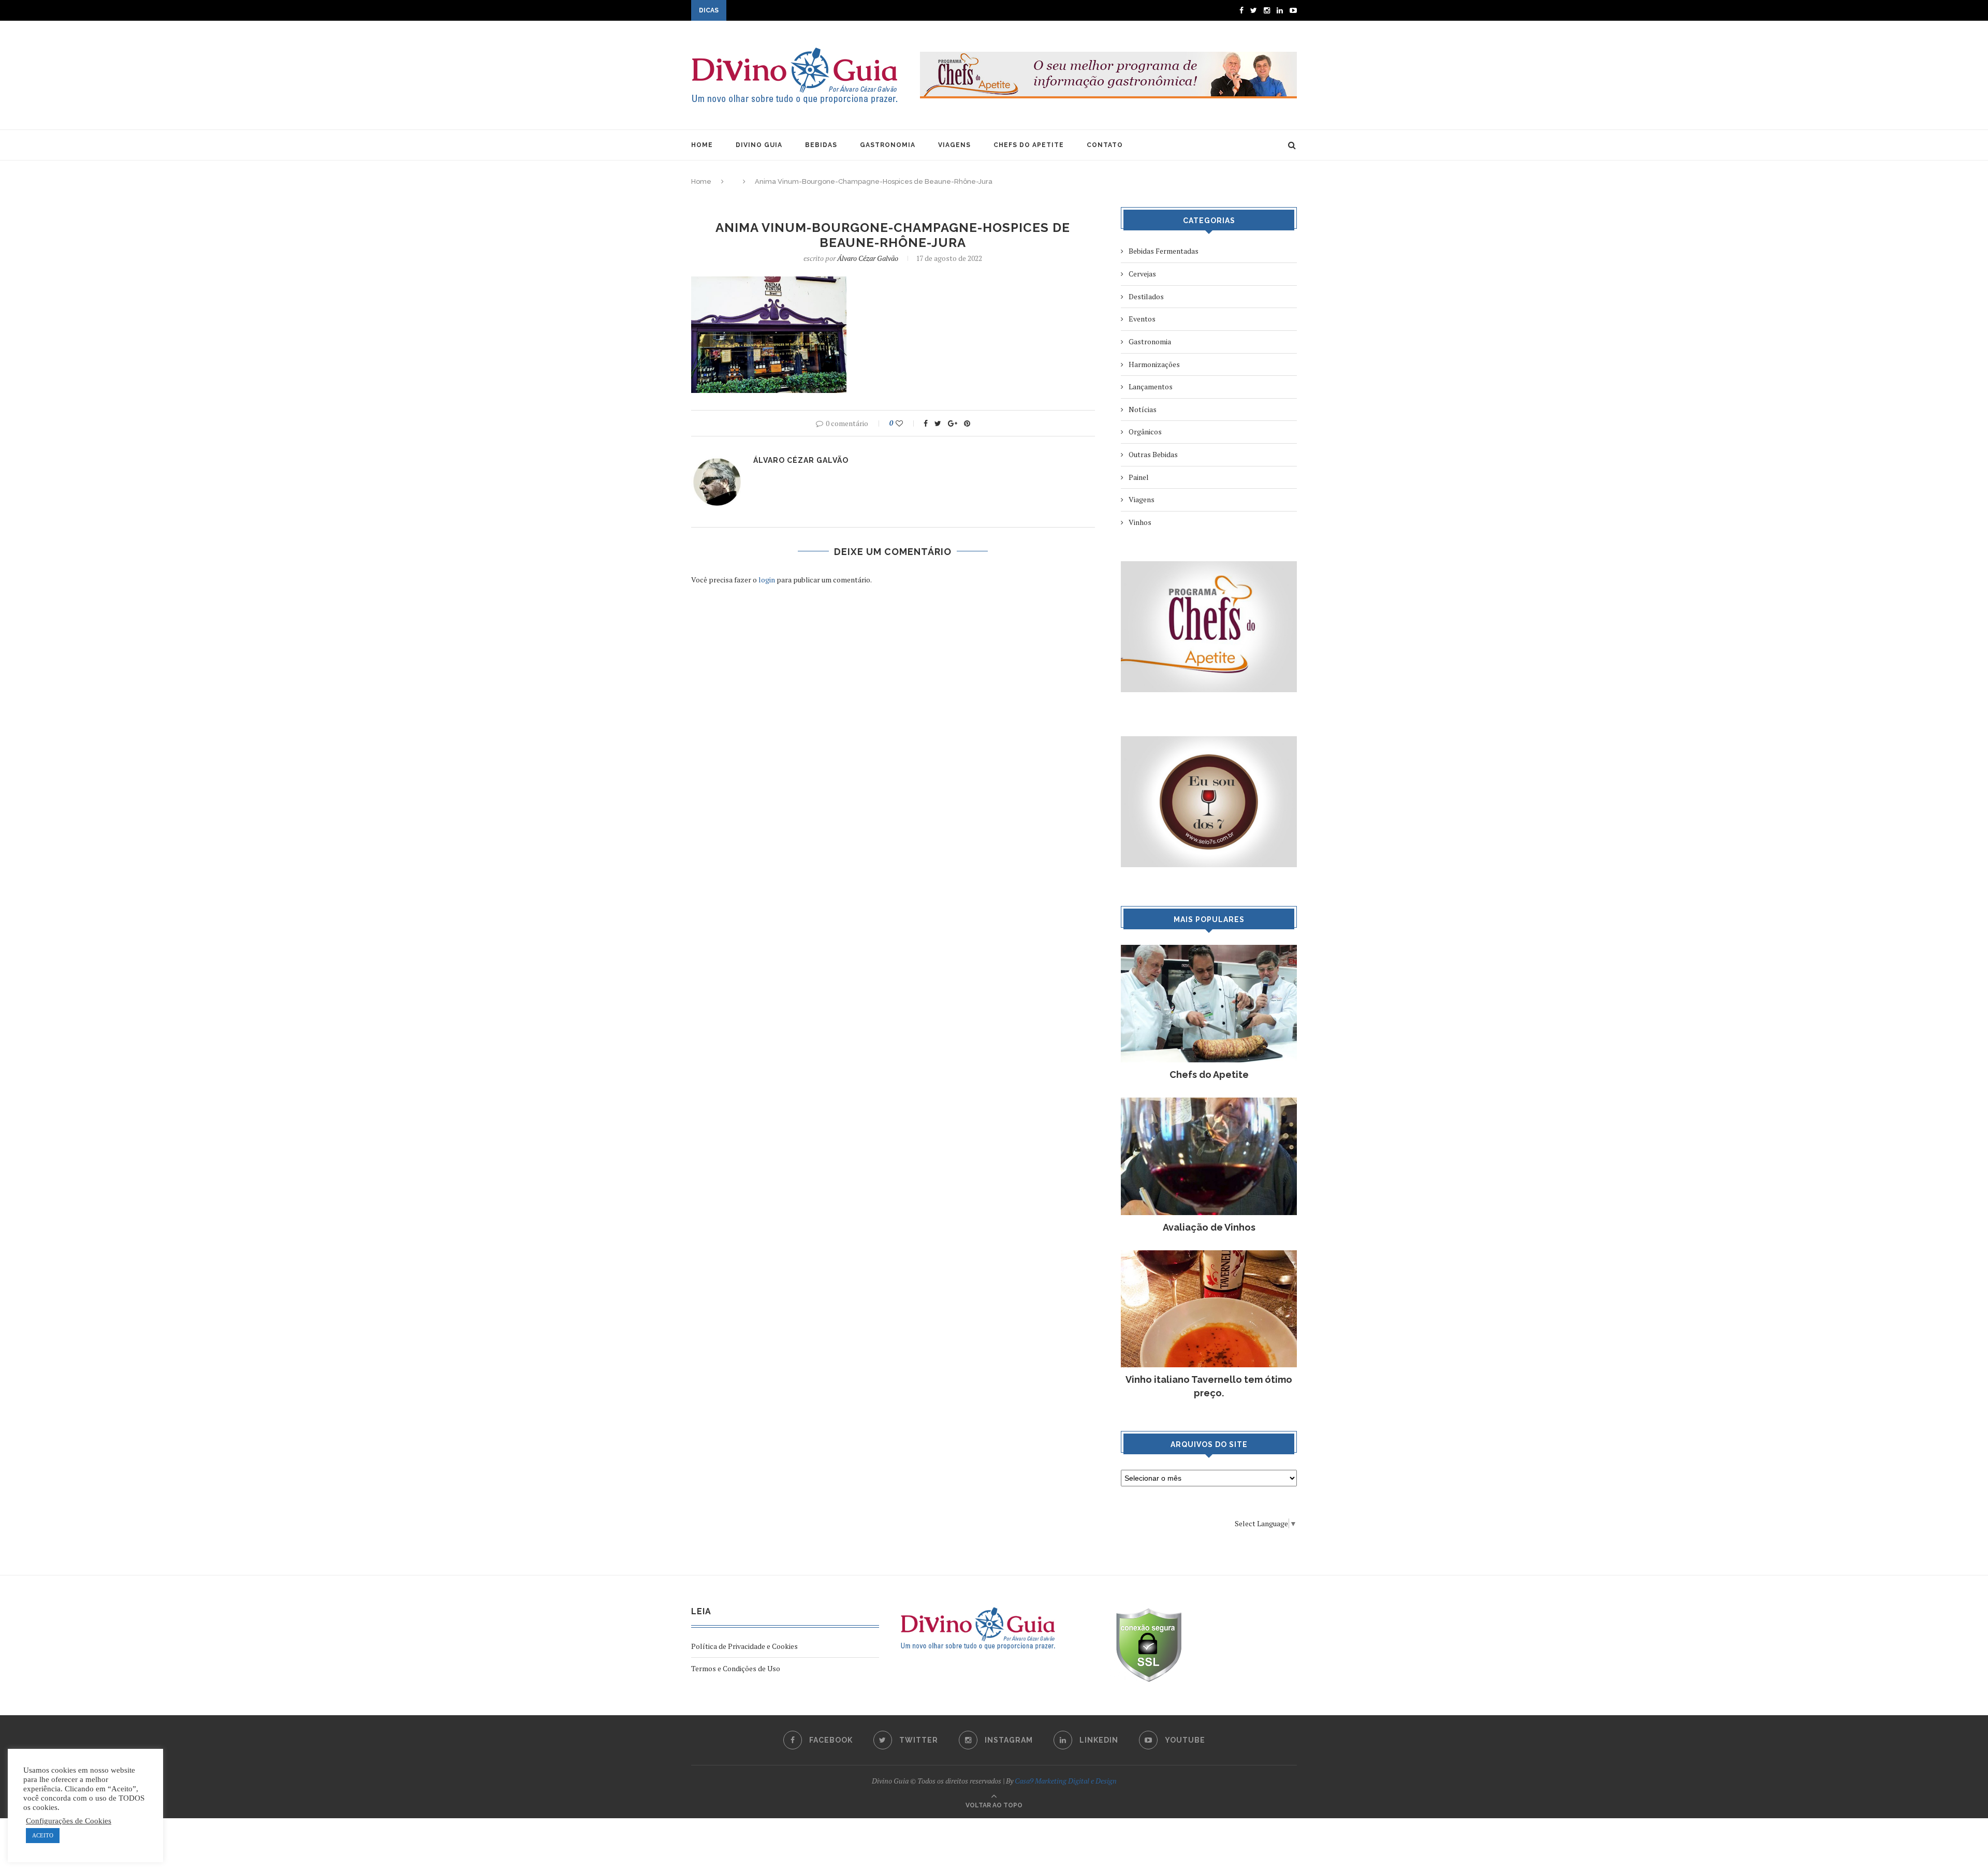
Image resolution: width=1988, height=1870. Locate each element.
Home (701, 181)
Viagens (1142, 499)
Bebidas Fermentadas (1164, 251)
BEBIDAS (821, 145)
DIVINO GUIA (759, 145)
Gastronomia (1150, 341)
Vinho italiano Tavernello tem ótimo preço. (1209, 1386)
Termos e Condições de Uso (736, 1668)
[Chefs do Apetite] (1209, 950)
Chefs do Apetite (1209, 1075)
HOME (702, 145)
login (767, 580)
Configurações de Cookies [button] (69, 1821)
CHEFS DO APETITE (1029, 145)
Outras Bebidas (1153, 454)
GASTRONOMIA (888, 145)
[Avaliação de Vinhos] (1209, 1102)
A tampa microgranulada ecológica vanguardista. (807, 11)
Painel (1139, 477)
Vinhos (1140, 522)
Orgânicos (1145, 432)
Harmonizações (1154, 364)
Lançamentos (1151, 386)
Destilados (1146, 296)
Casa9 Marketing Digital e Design (1066, 1781)
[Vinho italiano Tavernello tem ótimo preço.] (1209, 1255)
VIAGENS (954, 145)
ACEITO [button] (43, 1835)
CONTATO (1105, 145)
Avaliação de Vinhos (1209, 1227)
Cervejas (1142, 274)
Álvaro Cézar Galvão (868, 258)
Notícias (1143, 409)
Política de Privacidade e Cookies (744, 1646)
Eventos (1142, 319)
